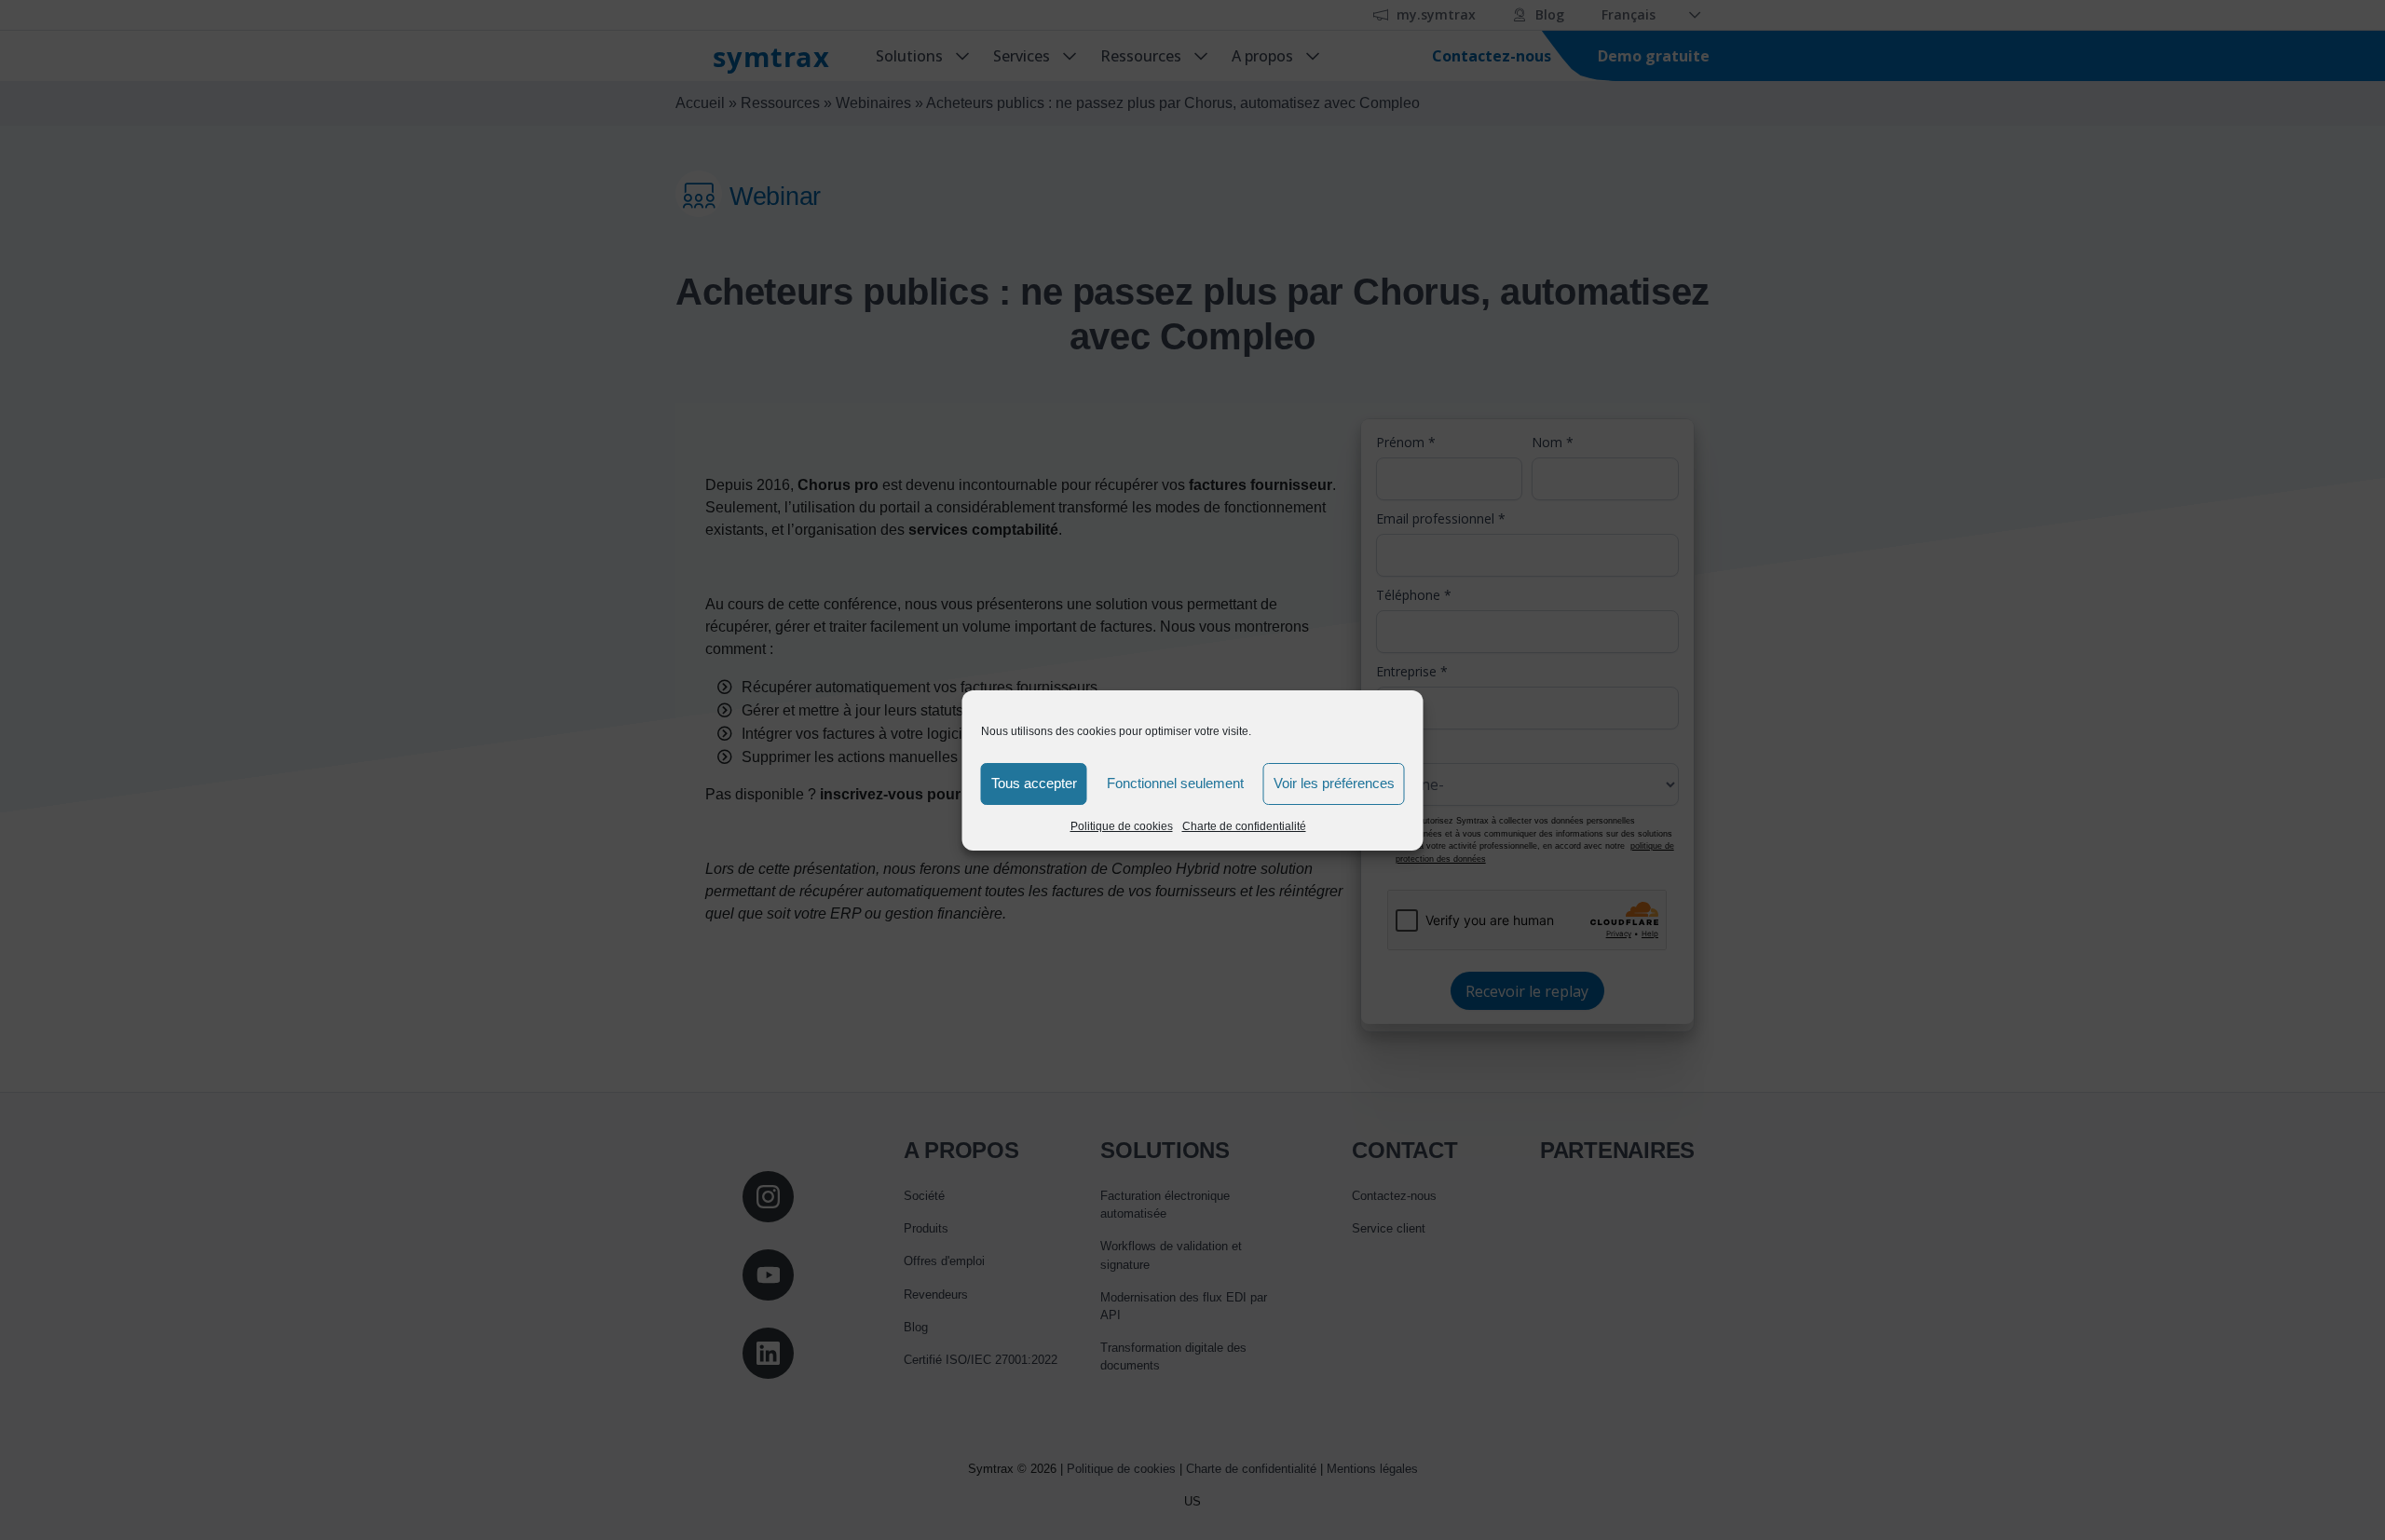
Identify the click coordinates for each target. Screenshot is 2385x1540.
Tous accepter (1034, 783)
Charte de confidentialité (1244, 826)
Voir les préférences (1334, 783)
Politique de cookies (1122, 826)
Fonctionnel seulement (1175, 783)
